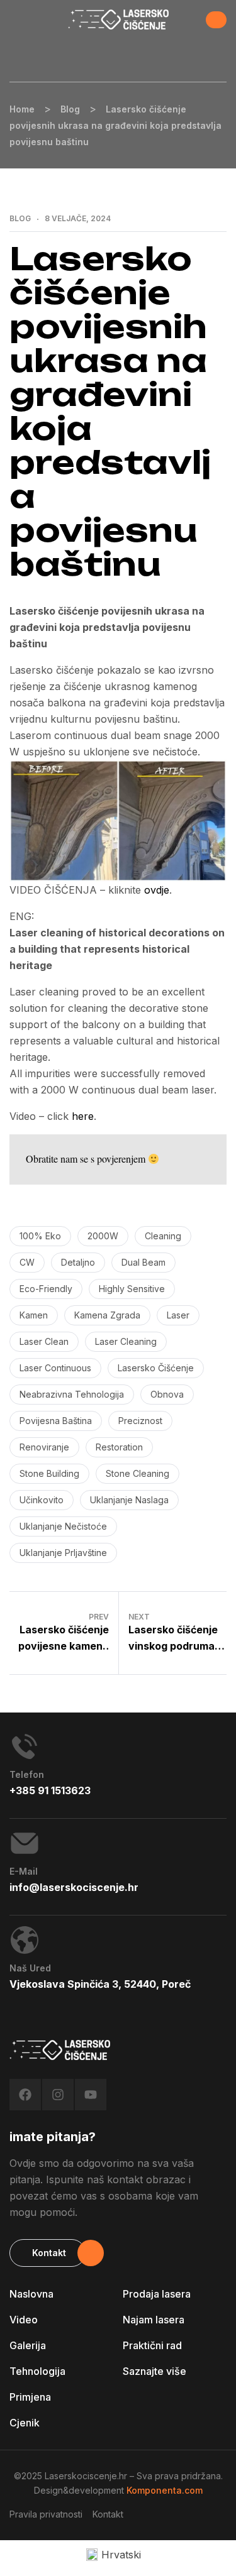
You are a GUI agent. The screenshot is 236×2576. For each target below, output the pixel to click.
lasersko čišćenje (156, 1368)
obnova (167, 1394)
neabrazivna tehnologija (72, 1394)
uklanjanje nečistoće (63, 1526)
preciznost (140, 1421)
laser (178, 1315)
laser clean (44, 1341)
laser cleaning (126, 1341)
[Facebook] (25, 2095)
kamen (34, 1315)
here (83, 1116)
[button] (216, 20)
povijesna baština (56, 1421)
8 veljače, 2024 (78, 219)
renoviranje (44, 1447)
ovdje (157, 890)
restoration (119, 1447)
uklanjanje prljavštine (63, 1553)
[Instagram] (58, 2095)
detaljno (78, 1262)
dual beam (143, 1262)
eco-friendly (46, 1289)
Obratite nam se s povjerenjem (87, 1159)
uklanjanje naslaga (129, 1500)
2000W (103, 1236)
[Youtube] (91, 2095)
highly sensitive (132, 1289)
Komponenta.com (165, 2490)
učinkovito (42, 1500)
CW (27, 1262)
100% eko (40, 1236)
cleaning (163, 1236)
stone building (49, 1473)
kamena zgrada (107, 1315)
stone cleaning (138, 1473)
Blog (20, 219)
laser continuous (55, 1368)
